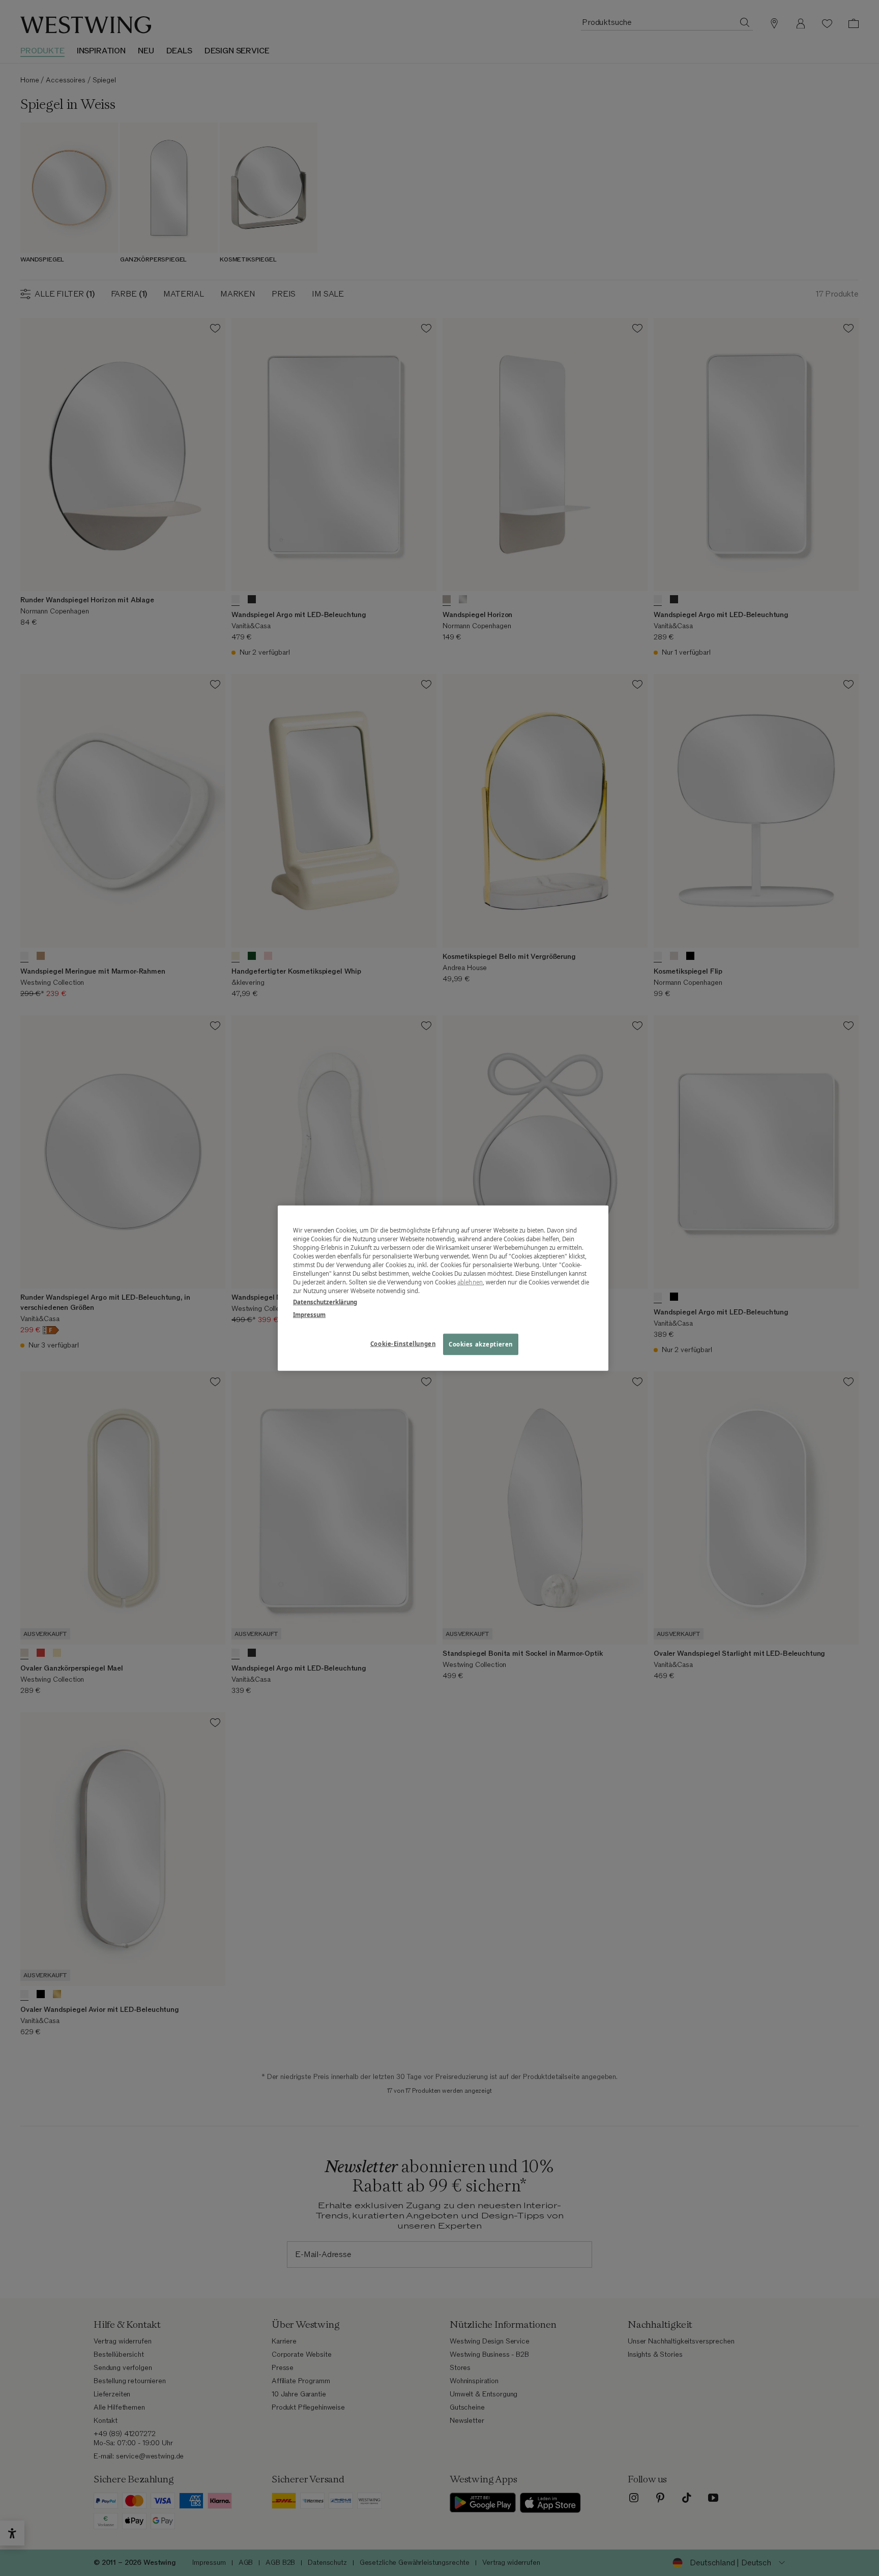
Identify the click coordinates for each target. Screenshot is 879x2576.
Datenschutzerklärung (325, 1301)
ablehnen (470, 1282)
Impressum (309, 1314)
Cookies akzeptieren (481, 1344)
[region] (443, 1288)
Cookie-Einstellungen (403, 1343)
